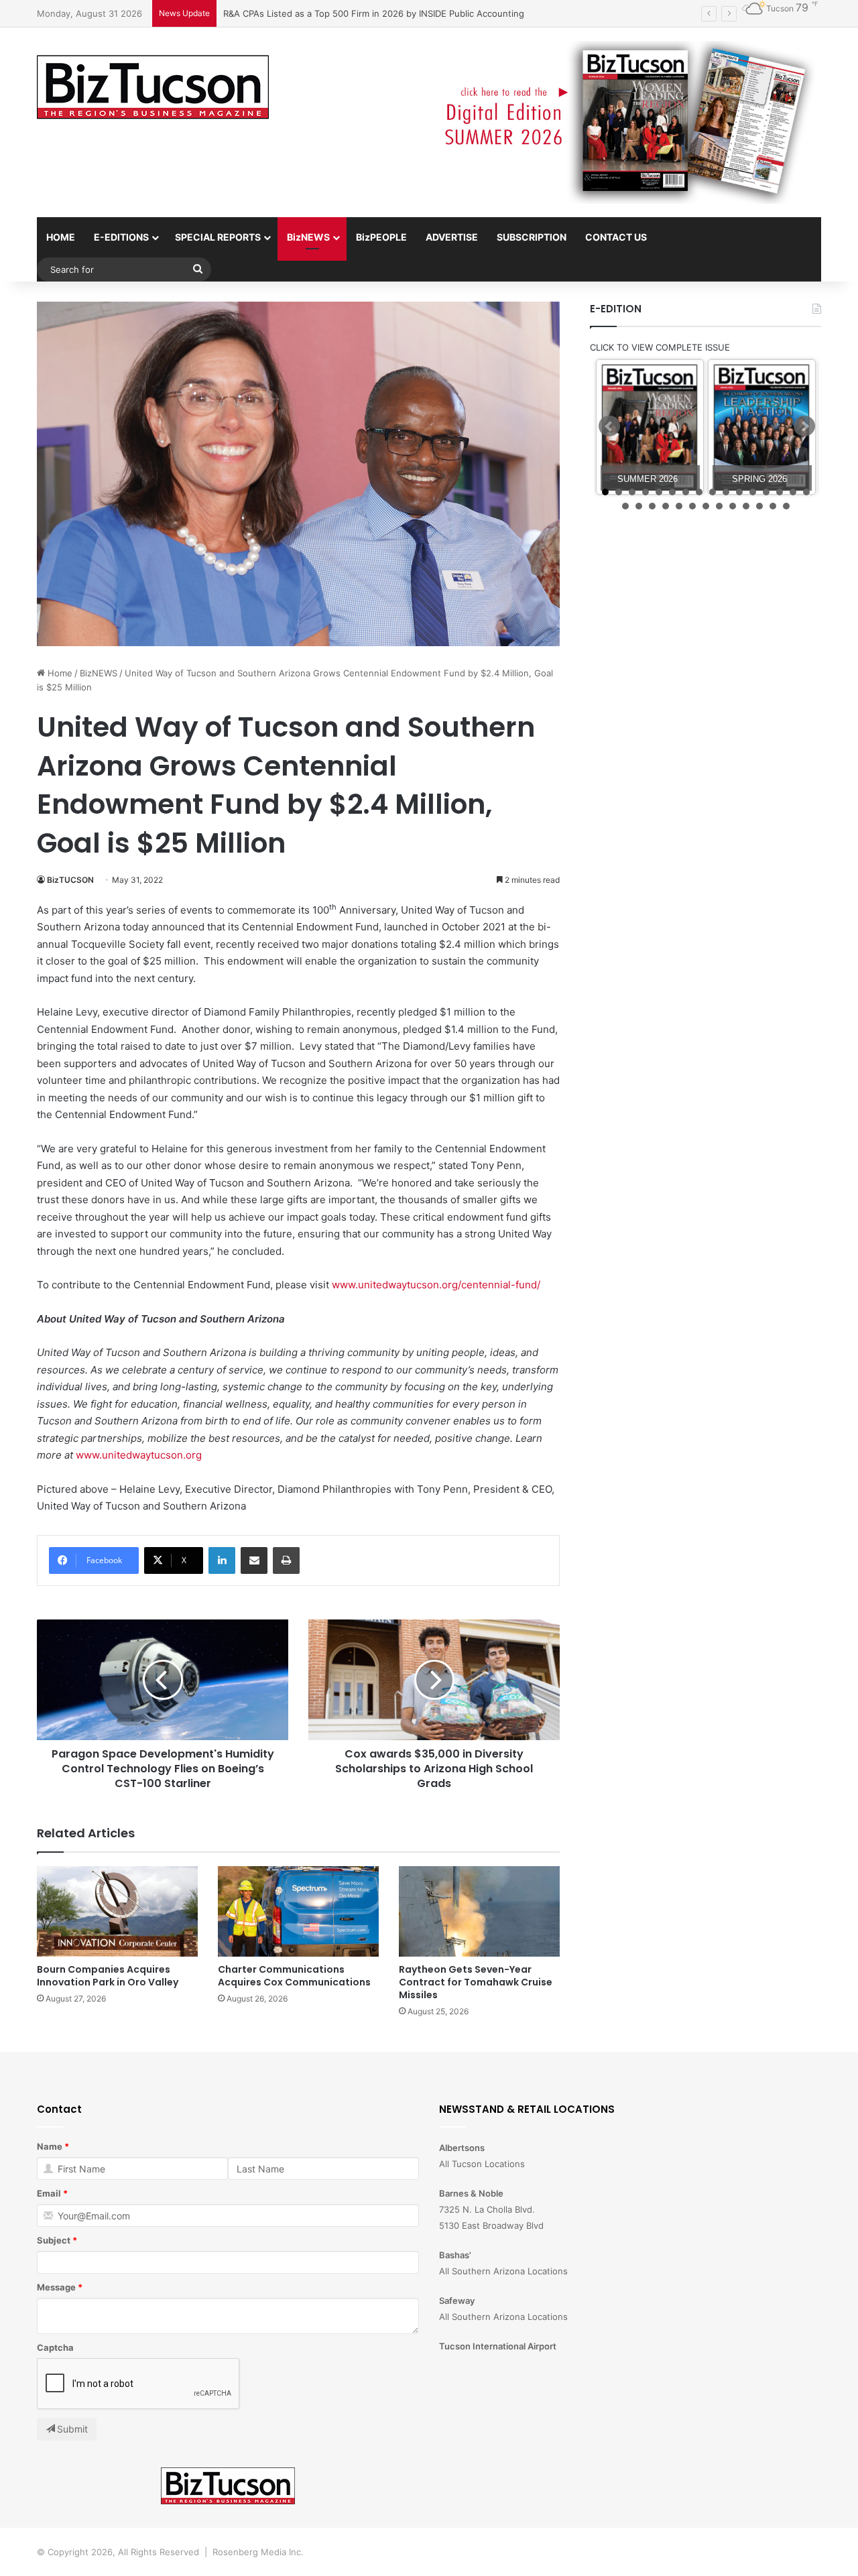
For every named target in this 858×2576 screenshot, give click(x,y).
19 (652, 506)
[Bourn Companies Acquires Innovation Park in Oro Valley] (117, 1911)
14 (780, 492)
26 (746, 506)
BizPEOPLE (381, 237)
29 (786, 506)
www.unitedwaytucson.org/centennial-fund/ (436, 1285)
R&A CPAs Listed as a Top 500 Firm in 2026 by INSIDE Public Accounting (374, 13)
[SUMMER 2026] (650, 427)
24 (719, 506)
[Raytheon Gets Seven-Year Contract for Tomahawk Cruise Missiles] (479, 1911)
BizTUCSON (70, 880)
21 (679, 506)
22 (692, 506)
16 (806, 492)
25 (733, 506)
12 (753, 492)
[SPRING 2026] (762, 427)
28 (773, 506)
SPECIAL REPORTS (218, 237)
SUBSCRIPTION (532, 237)
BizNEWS (308, 237)
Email (49, 2193)
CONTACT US (616, 237)
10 (726, 492)
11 (739, 492)
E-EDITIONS (121, 237)
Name (50, 2146)
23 (706, 506)
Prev (609, 426)
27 (759, 506)
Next (804, 426)
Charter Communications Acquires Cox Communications (294, 1976)
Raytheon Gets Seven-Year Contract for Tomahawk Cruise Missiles (476, 1982)
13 (766, 492)
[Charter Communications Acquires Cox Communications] (298, 1911)
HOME (61, 237)
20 (666, 506)
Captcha (55, 2347)
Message (56, 2287)
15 (793, 492)
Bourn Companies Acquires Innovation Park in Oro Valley (108, 1976)
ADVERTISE (452, 237)
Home (59, 673)
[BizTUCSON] (153, 88)
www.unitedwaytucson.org (139, 1455)
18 (639, 506)
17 (625, 506)
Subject (54, 2240)
